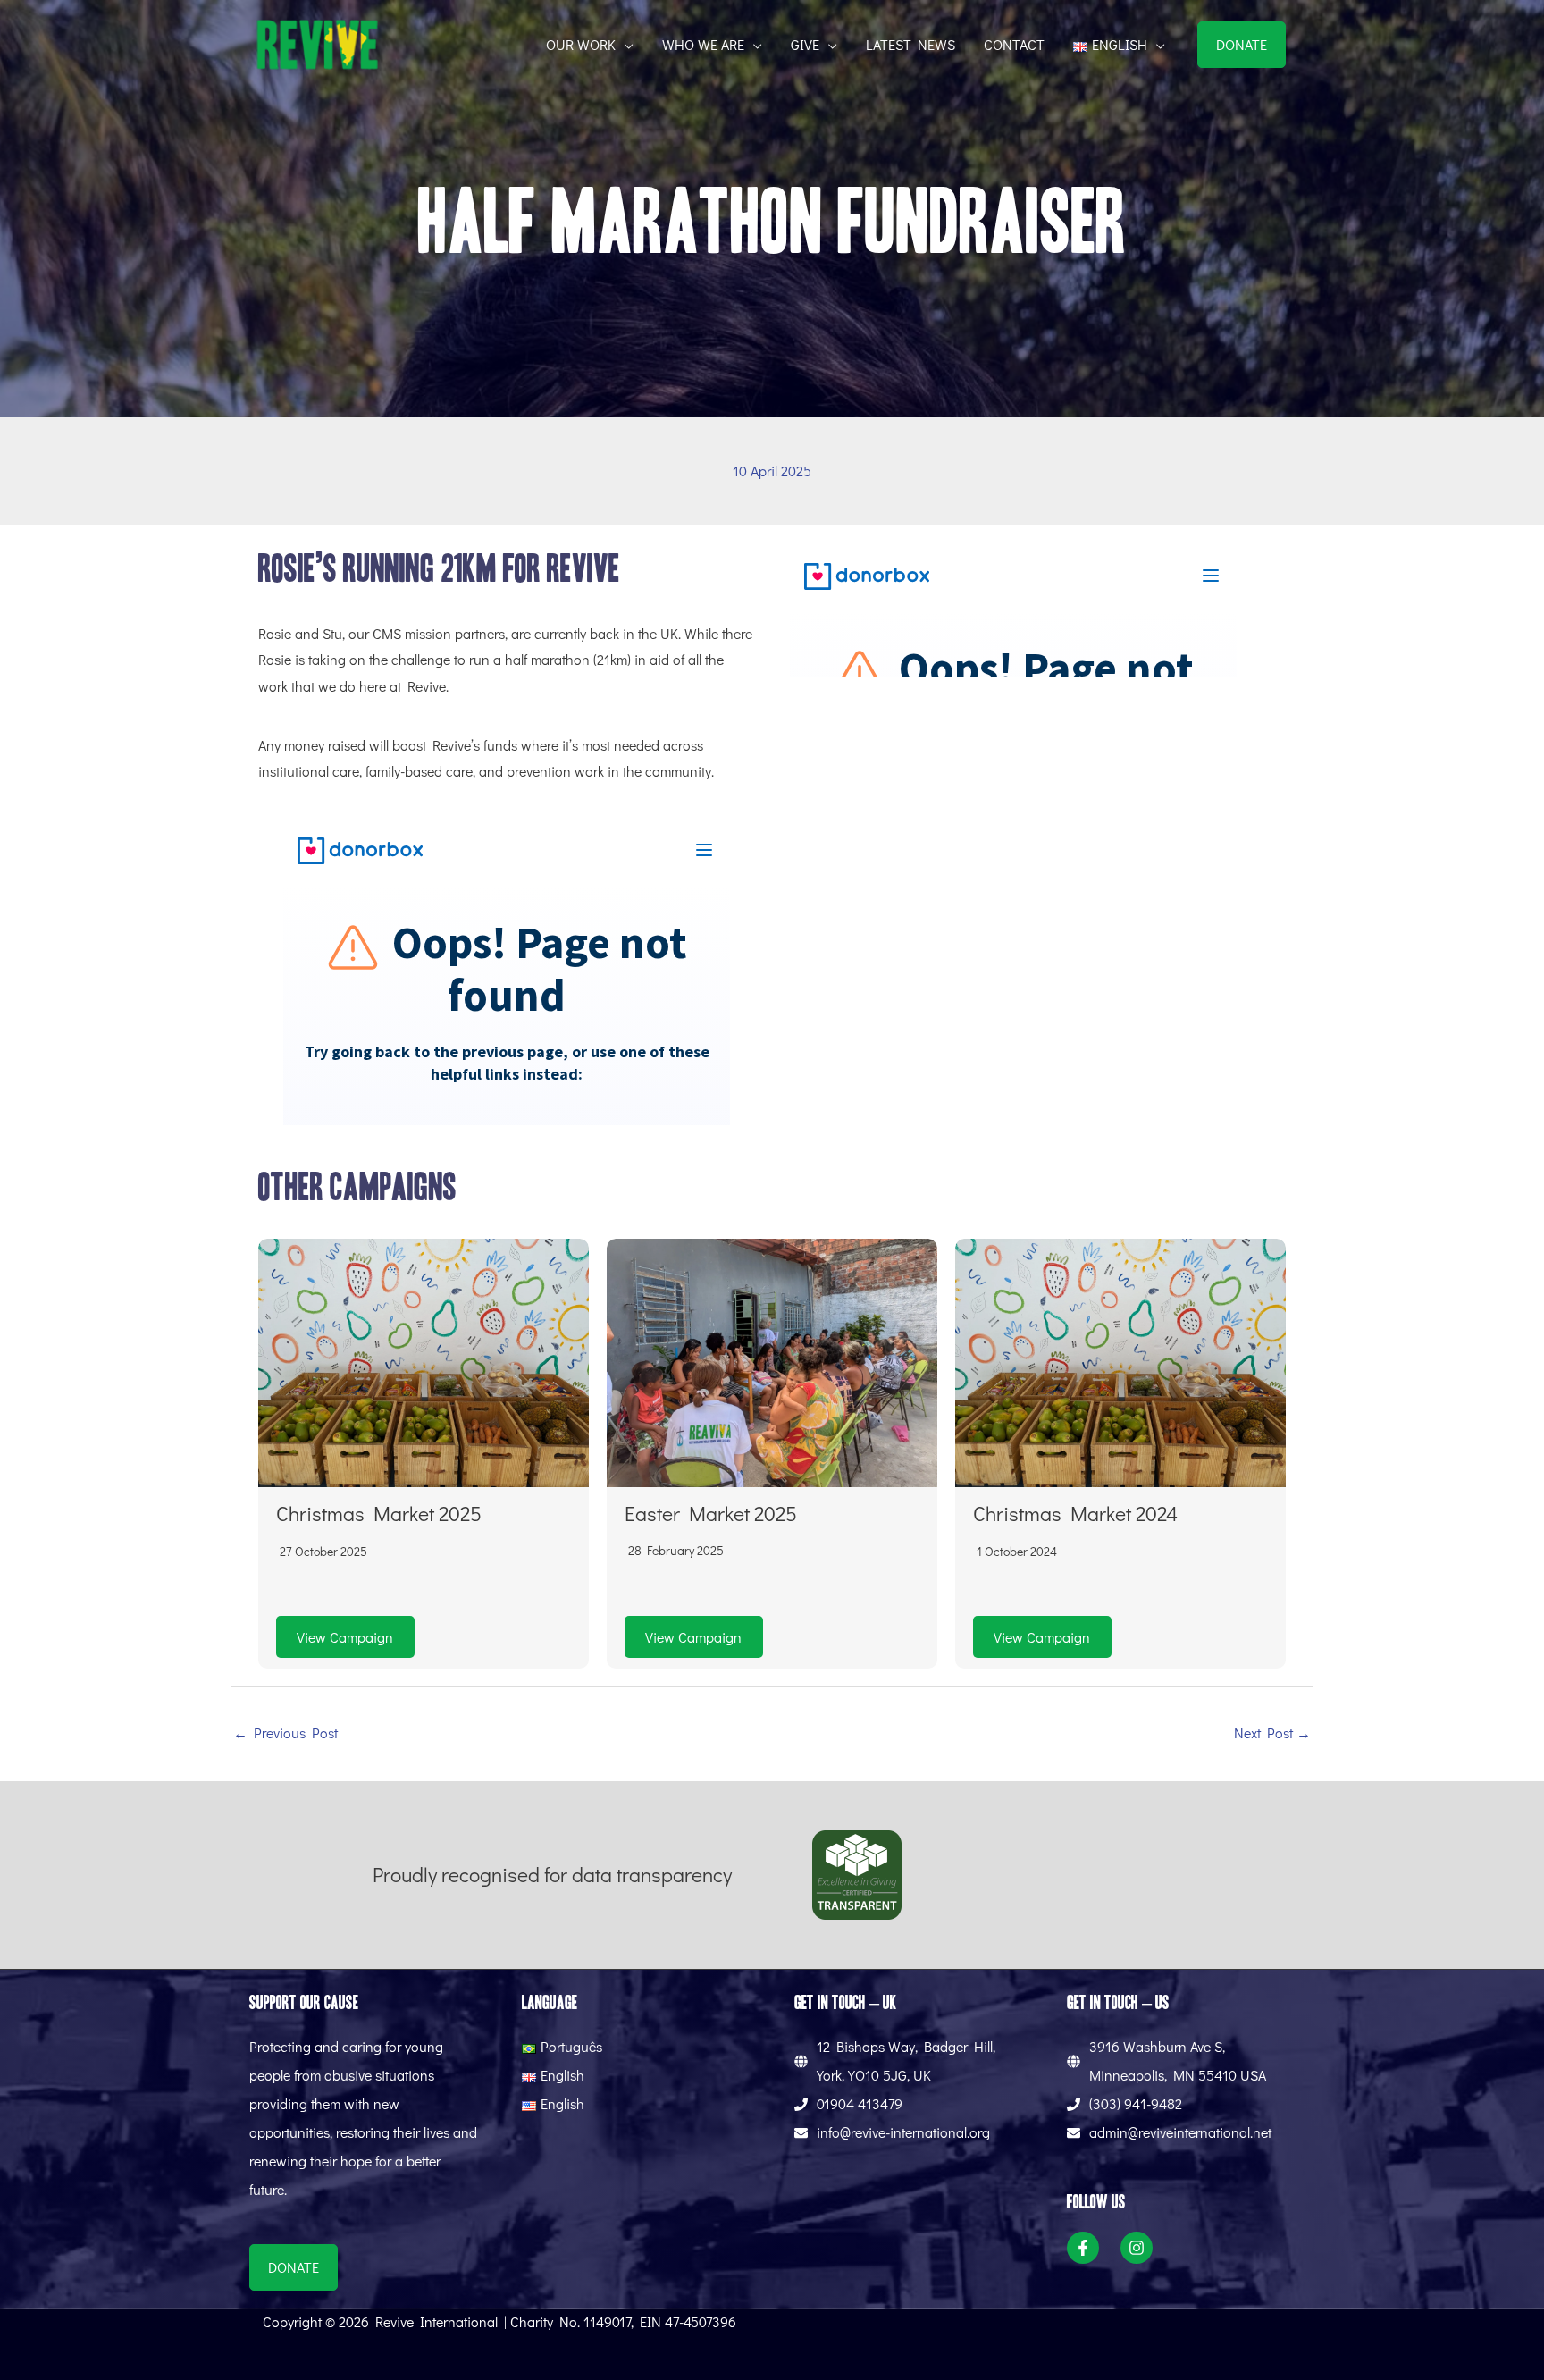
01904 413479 (860, 2103)
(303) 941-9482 (1136, 2103)
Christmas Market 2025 (379, 1513)
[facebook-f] (1092, 2248)
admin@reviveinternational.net (1180, 2132)
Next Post (1272, 1732)
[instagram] (1141, 2248)
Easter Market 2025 (711, 1513)
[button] (625, 45)
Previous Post (285, 1732)
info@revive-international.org (903, 2132)
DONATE (1242, 44)
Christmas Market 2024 (1075, 1513)
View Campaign (345, 1637)
